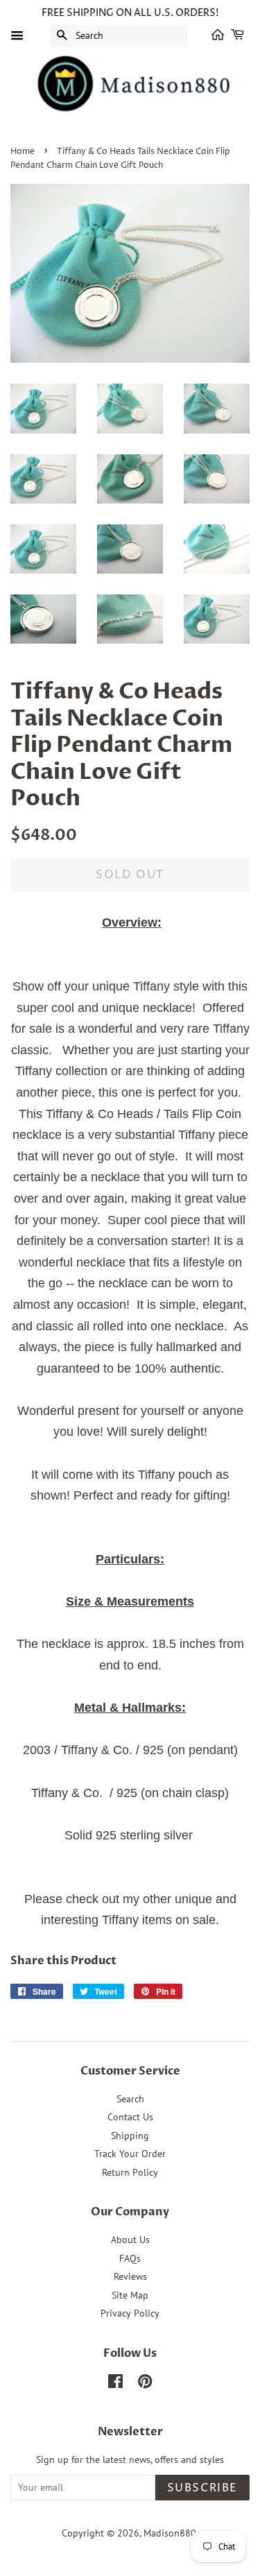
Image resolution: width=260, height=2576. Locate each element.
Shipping (130, 2136)
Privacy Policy (130, 2313)
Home (23, 152)
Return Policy (130, 2172)
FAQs (130, 2258)
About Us (130, 2240)
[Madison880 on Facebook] (115, 2384)
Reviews (130, 2276)
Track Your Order (130, 2154)
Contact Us (130, 2117)
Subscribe (202, 2488)
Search (130, 2099)
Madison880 (170, 2533)
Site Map (130, 2295)
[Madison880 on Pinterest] (145, 2384)
